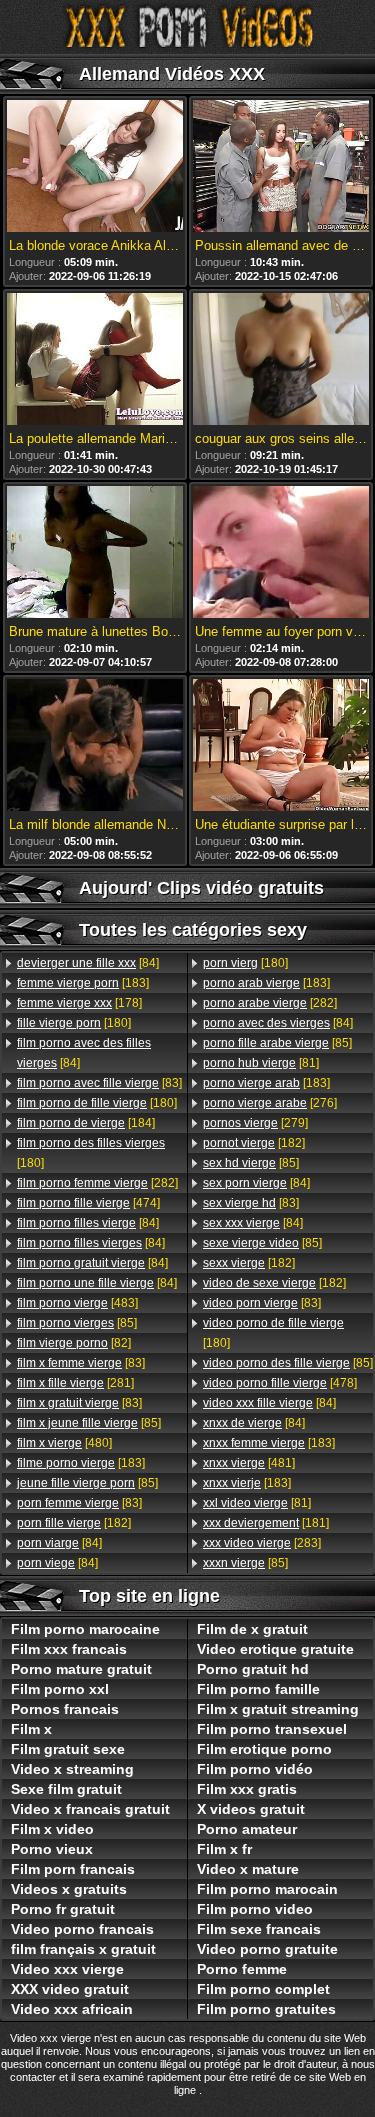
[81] (261, 1063)
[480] (64, 1443)
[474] (88, 1203)
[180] (74, 1023)
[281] (75, 1383)
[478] (280, 1383)
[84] (88, 963)
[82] (74, 1343)
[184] (86, 1123)
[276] (270, 1103)
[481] (249, 1463)
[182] (74, 1523)
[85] (77, 1323)
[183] (83, 983)
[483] (77, 1303)
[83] (99, 1083)
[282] (97, 1183)
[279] (255, 1123)
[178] (79, 1003)
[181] (266, 1523)
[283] (262, 1543)
